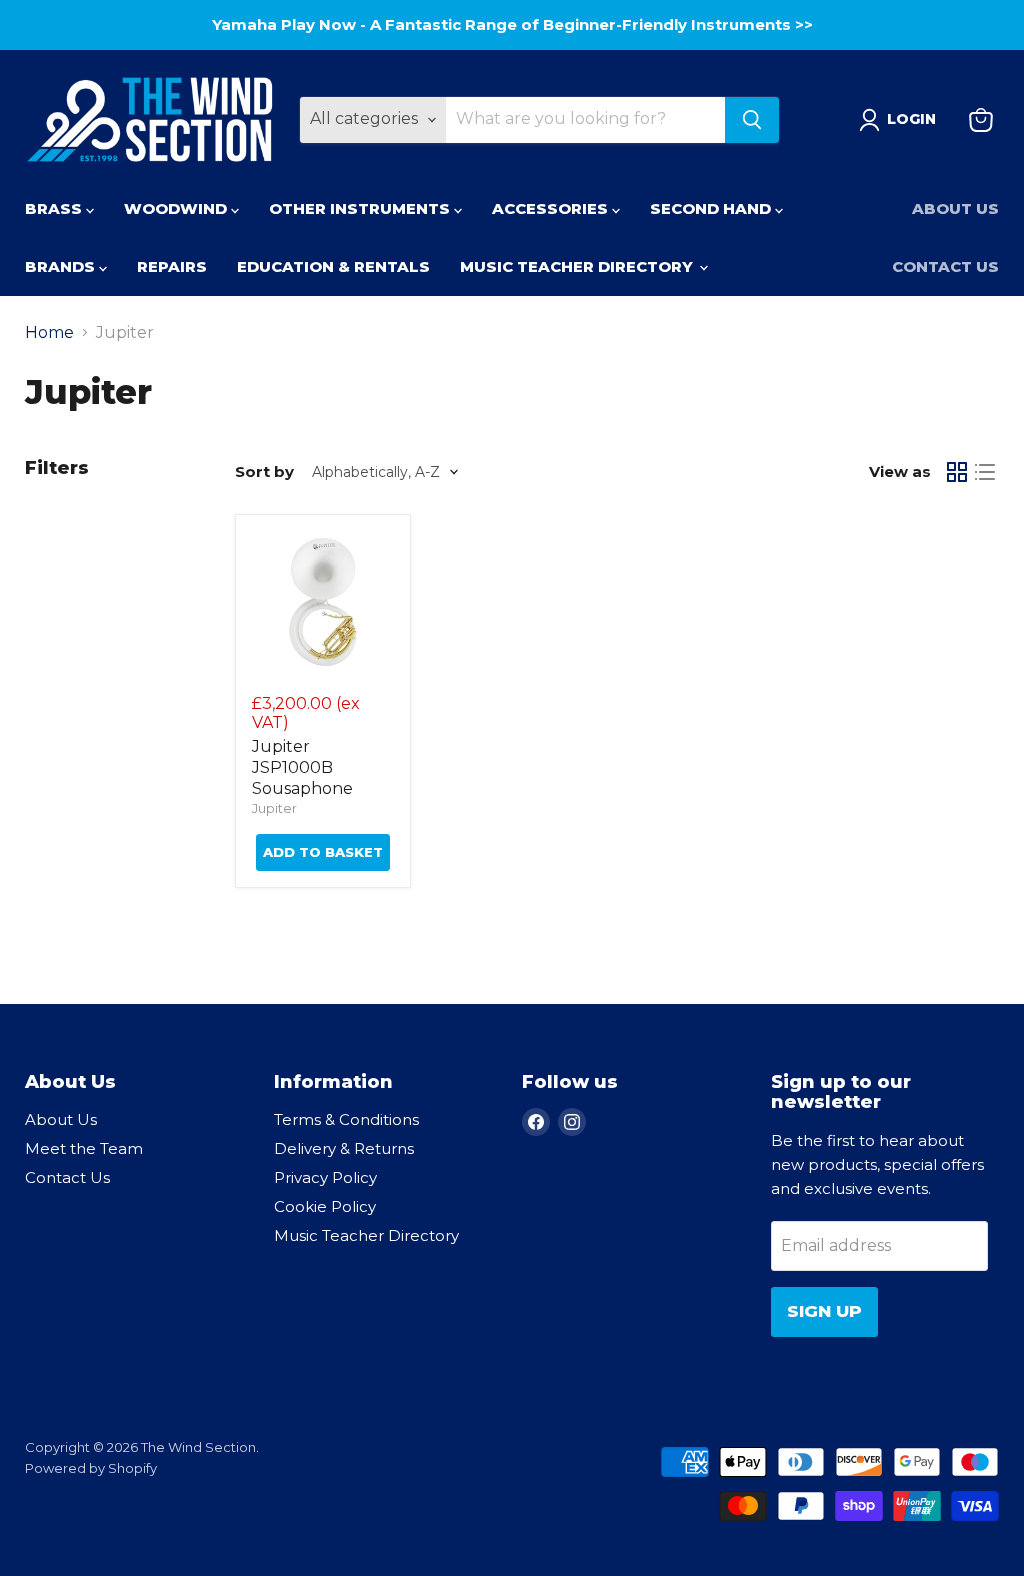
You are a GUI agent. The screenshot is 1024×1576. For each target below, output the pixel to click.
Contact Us (945, 266)
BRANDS (62, 266)
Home (49, 333)
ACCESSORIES (552, 208)
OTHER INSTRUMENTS (361, 208)
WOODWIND (177, 208)
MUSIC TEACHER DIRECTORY (578, 266)
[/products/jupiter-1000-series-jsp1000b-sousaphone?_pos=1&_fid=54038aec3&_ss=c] (323, 602)
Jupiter (274, 808)
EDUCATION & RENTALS (333, 266)
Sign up (824, 1311)
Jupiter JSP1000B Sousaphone (302, 767)
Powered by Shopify (91, 1468)
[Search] (752, 120)
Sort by (264, 471)
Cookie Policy (325, 1206)
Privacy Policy (325, 1177)
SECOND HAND (712, 208)
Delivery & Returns (344, 1148)
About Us (955, 208)
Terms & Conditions (346, 1119)
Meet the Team (84, 1148)
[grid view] (957, 472)
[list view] (985, 472)
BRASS (55, 208)
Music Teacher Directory (366, 1235)
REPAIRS (172, 266)
